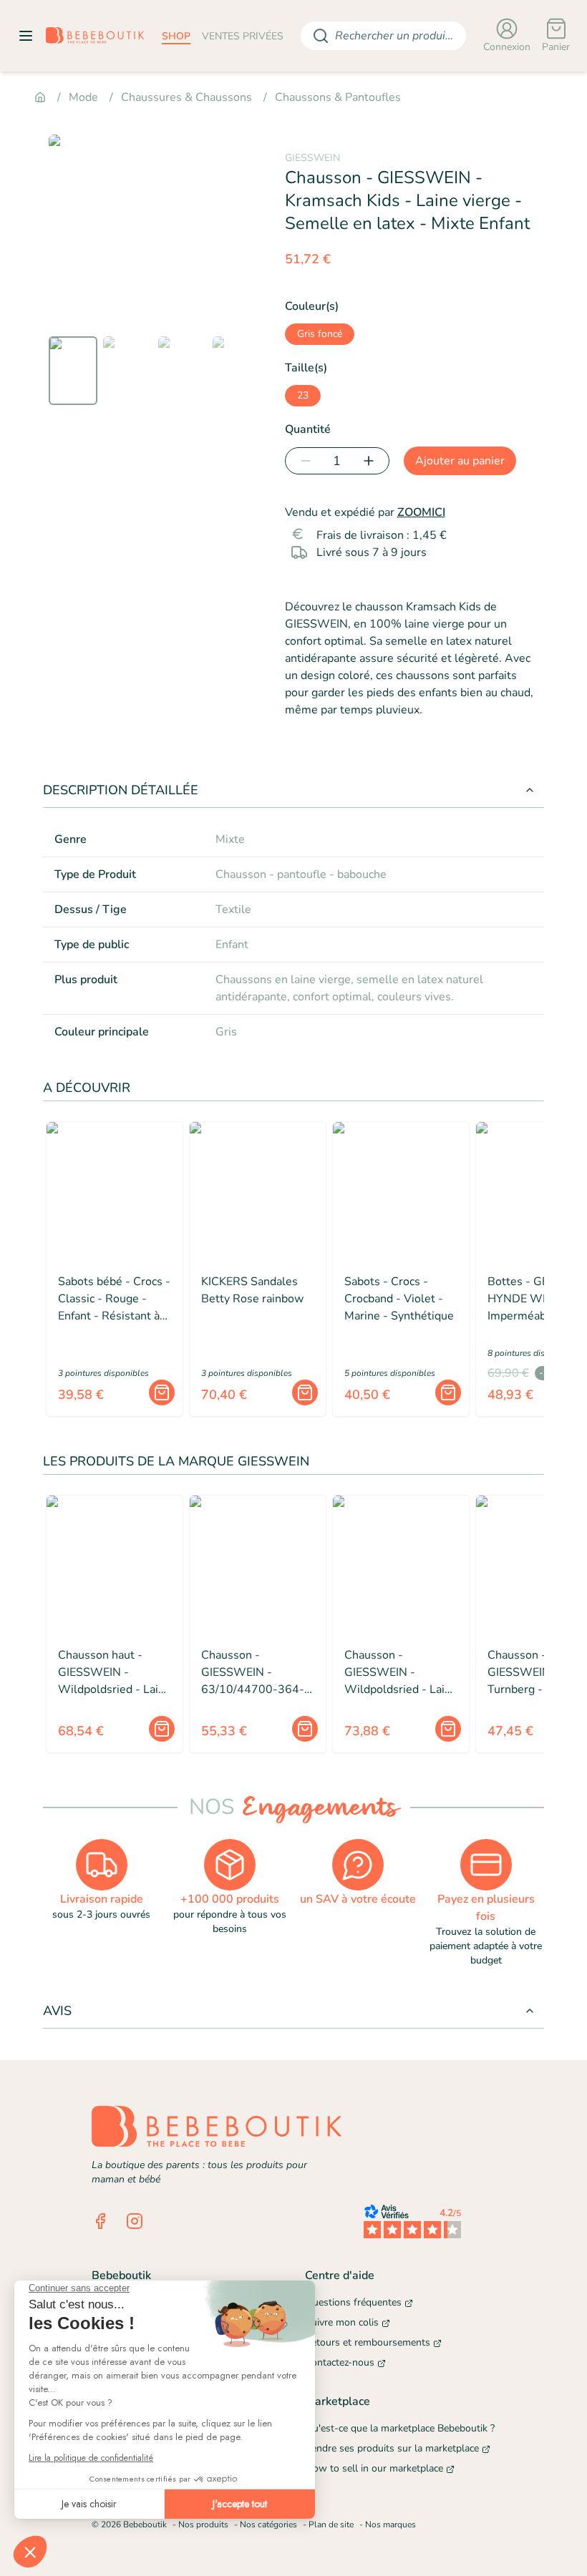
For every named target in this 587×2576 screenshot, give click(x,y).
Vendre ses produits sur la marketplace (392, 2448)
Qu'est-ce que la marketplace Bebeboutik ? (400, 2428)
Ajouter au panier (460, 461)
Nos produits (203, 2524)
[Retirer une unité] (303, 461)
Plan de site (331, 2524)
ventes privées (243, 36)
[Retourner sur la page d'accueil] (95, 36)
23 (303, 395)
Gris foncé (320, 334)
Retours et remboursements (368, 2342)
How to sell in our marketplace (374, 2468)
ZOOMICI (421, 512)
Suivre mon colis (342, 2322)
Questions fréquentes (353, 2302)
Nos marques (390, 2524)
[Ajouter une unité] (372, 461)
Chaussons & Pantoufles (338, 97)
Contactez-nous (340, 2362)
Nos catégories (268, 2524)
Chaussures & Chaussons (186, 97)
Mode (83, 97)
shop (176, 36)
